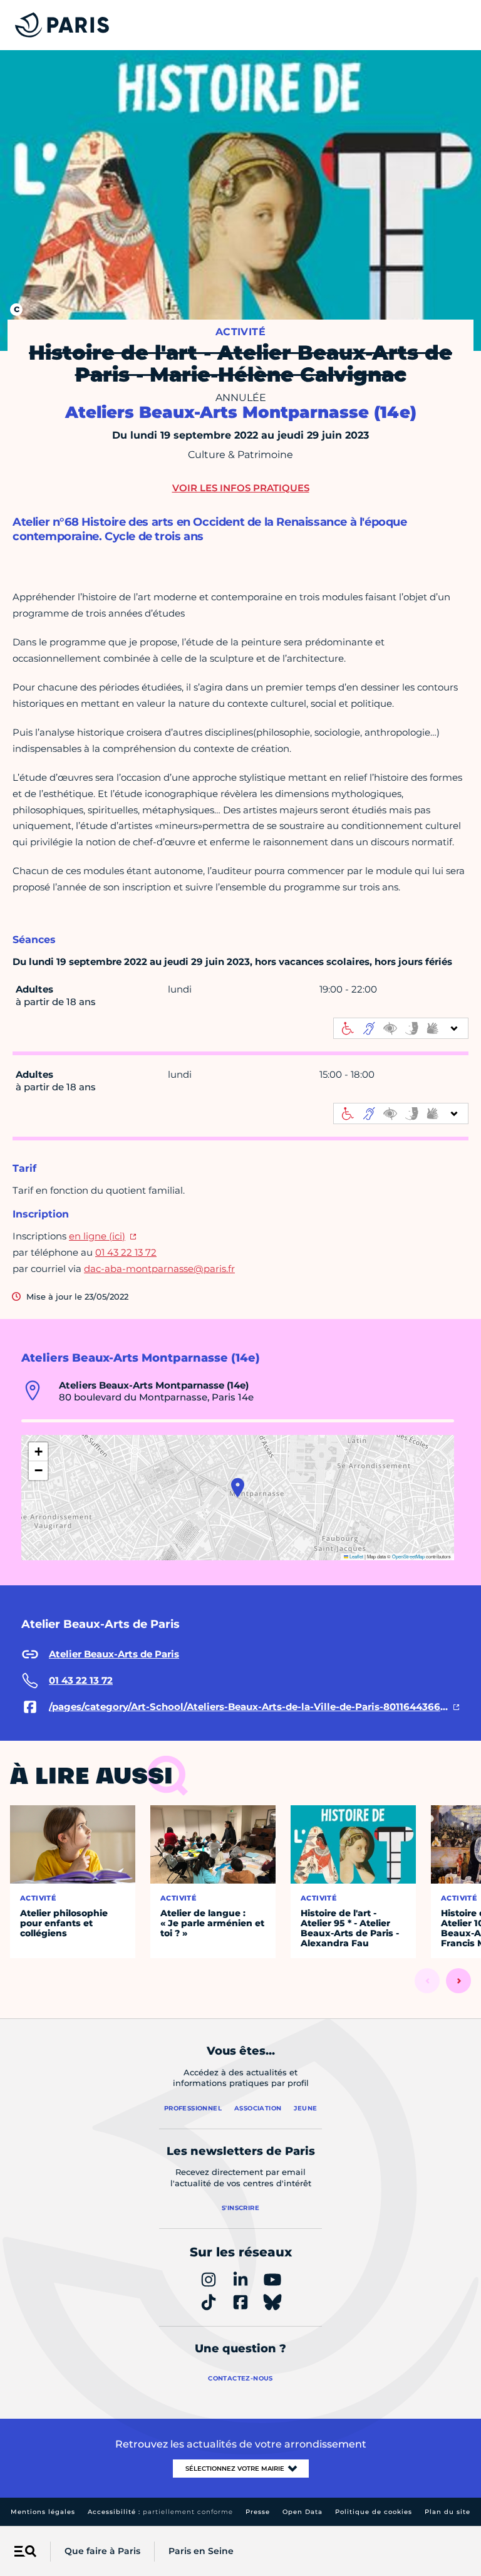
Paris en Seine (201, 2551)
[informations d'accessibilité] (401, 1028)
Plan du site (447, 2512)
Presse (258, 2512)
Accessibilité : (160, 2512)
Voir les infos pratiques (241, 488)
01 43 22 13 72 (126, 1252)
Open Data (303, 2512)
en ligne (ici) (97, 1236)
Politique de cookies (374, 2512)
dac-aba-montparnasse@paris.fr (159, 1269)
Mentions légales (43, 2512)
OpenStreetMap (408, 1556)
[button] (238, 1488)
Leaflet (356, 1556)
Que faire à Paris (102, 2551)
